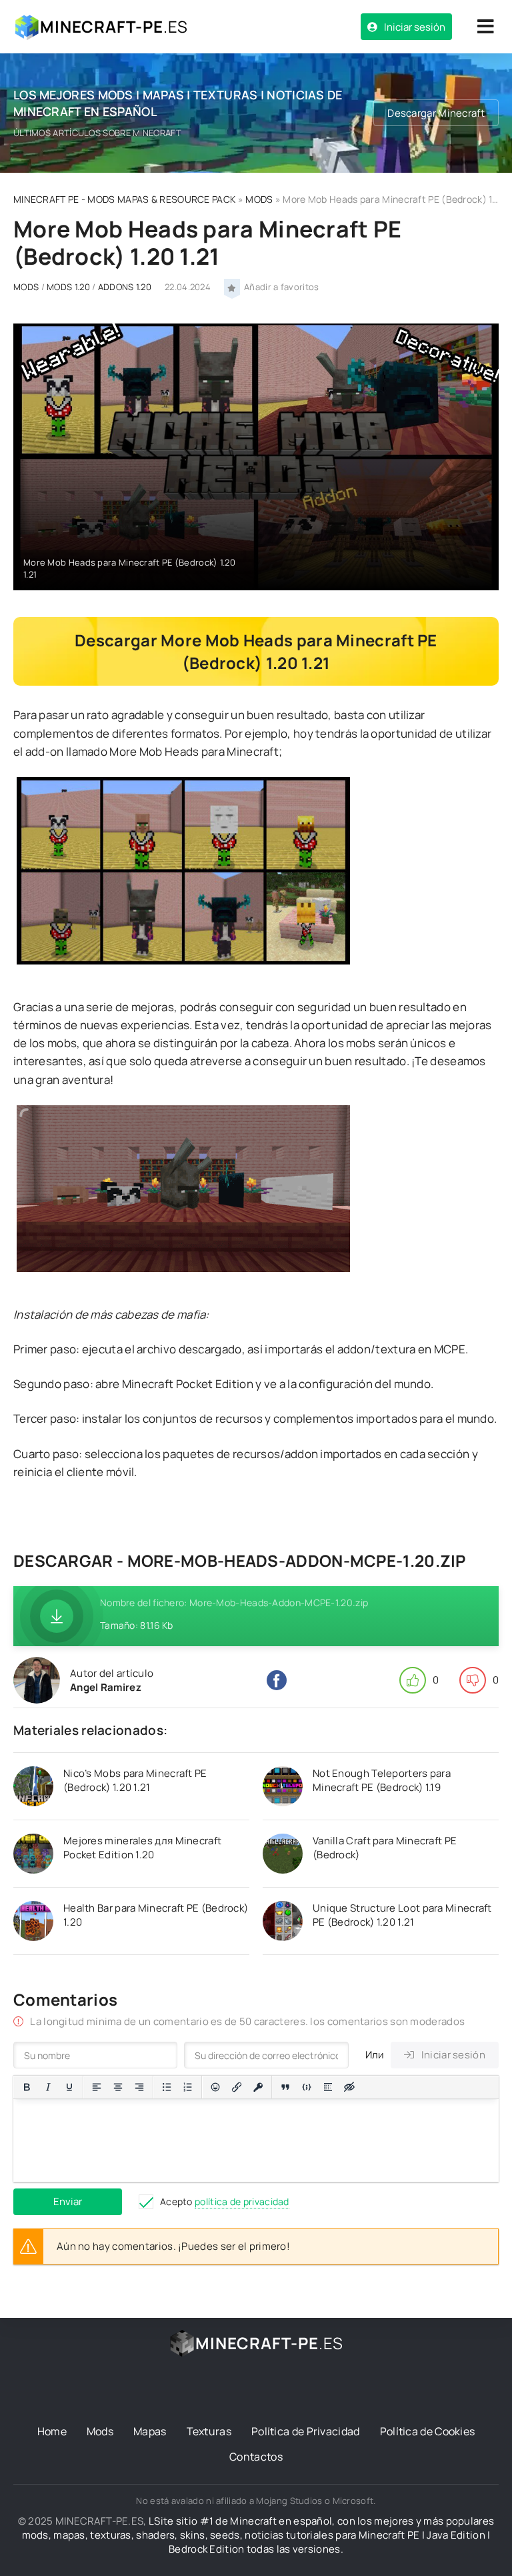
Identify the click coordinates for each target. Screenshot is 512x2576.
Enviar (68, 2201)
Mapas (150, 2431)
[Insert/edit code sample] (307, 2087)
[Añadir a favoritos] (232, 287)
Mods (100, 2431)
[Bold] (27, 2087)
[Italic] (48, 2087)
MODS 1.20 (68, 287)
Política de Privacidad (306, 2431)
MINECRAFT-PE (114, 26)
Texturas (209, 2431)
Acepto (225, 2201)
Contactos (256, 2457)
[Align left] (97, 2087)
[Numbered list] (188, 2087)
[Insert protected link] (258, 2087)
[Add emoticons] (215, 2087)
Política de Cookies (428, 2431)
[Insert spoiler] (328, 2087)
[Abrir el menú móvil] (485, 27)
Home (52, 2431)
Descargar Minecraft (436, 113)
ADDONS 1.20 (125, 287)
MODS (259, 199)
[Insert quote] (285, 2087)
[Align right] (139, 2087)
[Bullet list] (167, 2087)
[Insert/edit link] (237, 2087)
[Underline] (69, 2087)
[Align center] (118, 2087)
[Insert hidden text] (349, 2087)
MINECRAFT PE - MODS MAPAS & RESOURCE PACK (124, 199)
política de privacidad (242, 2201)
